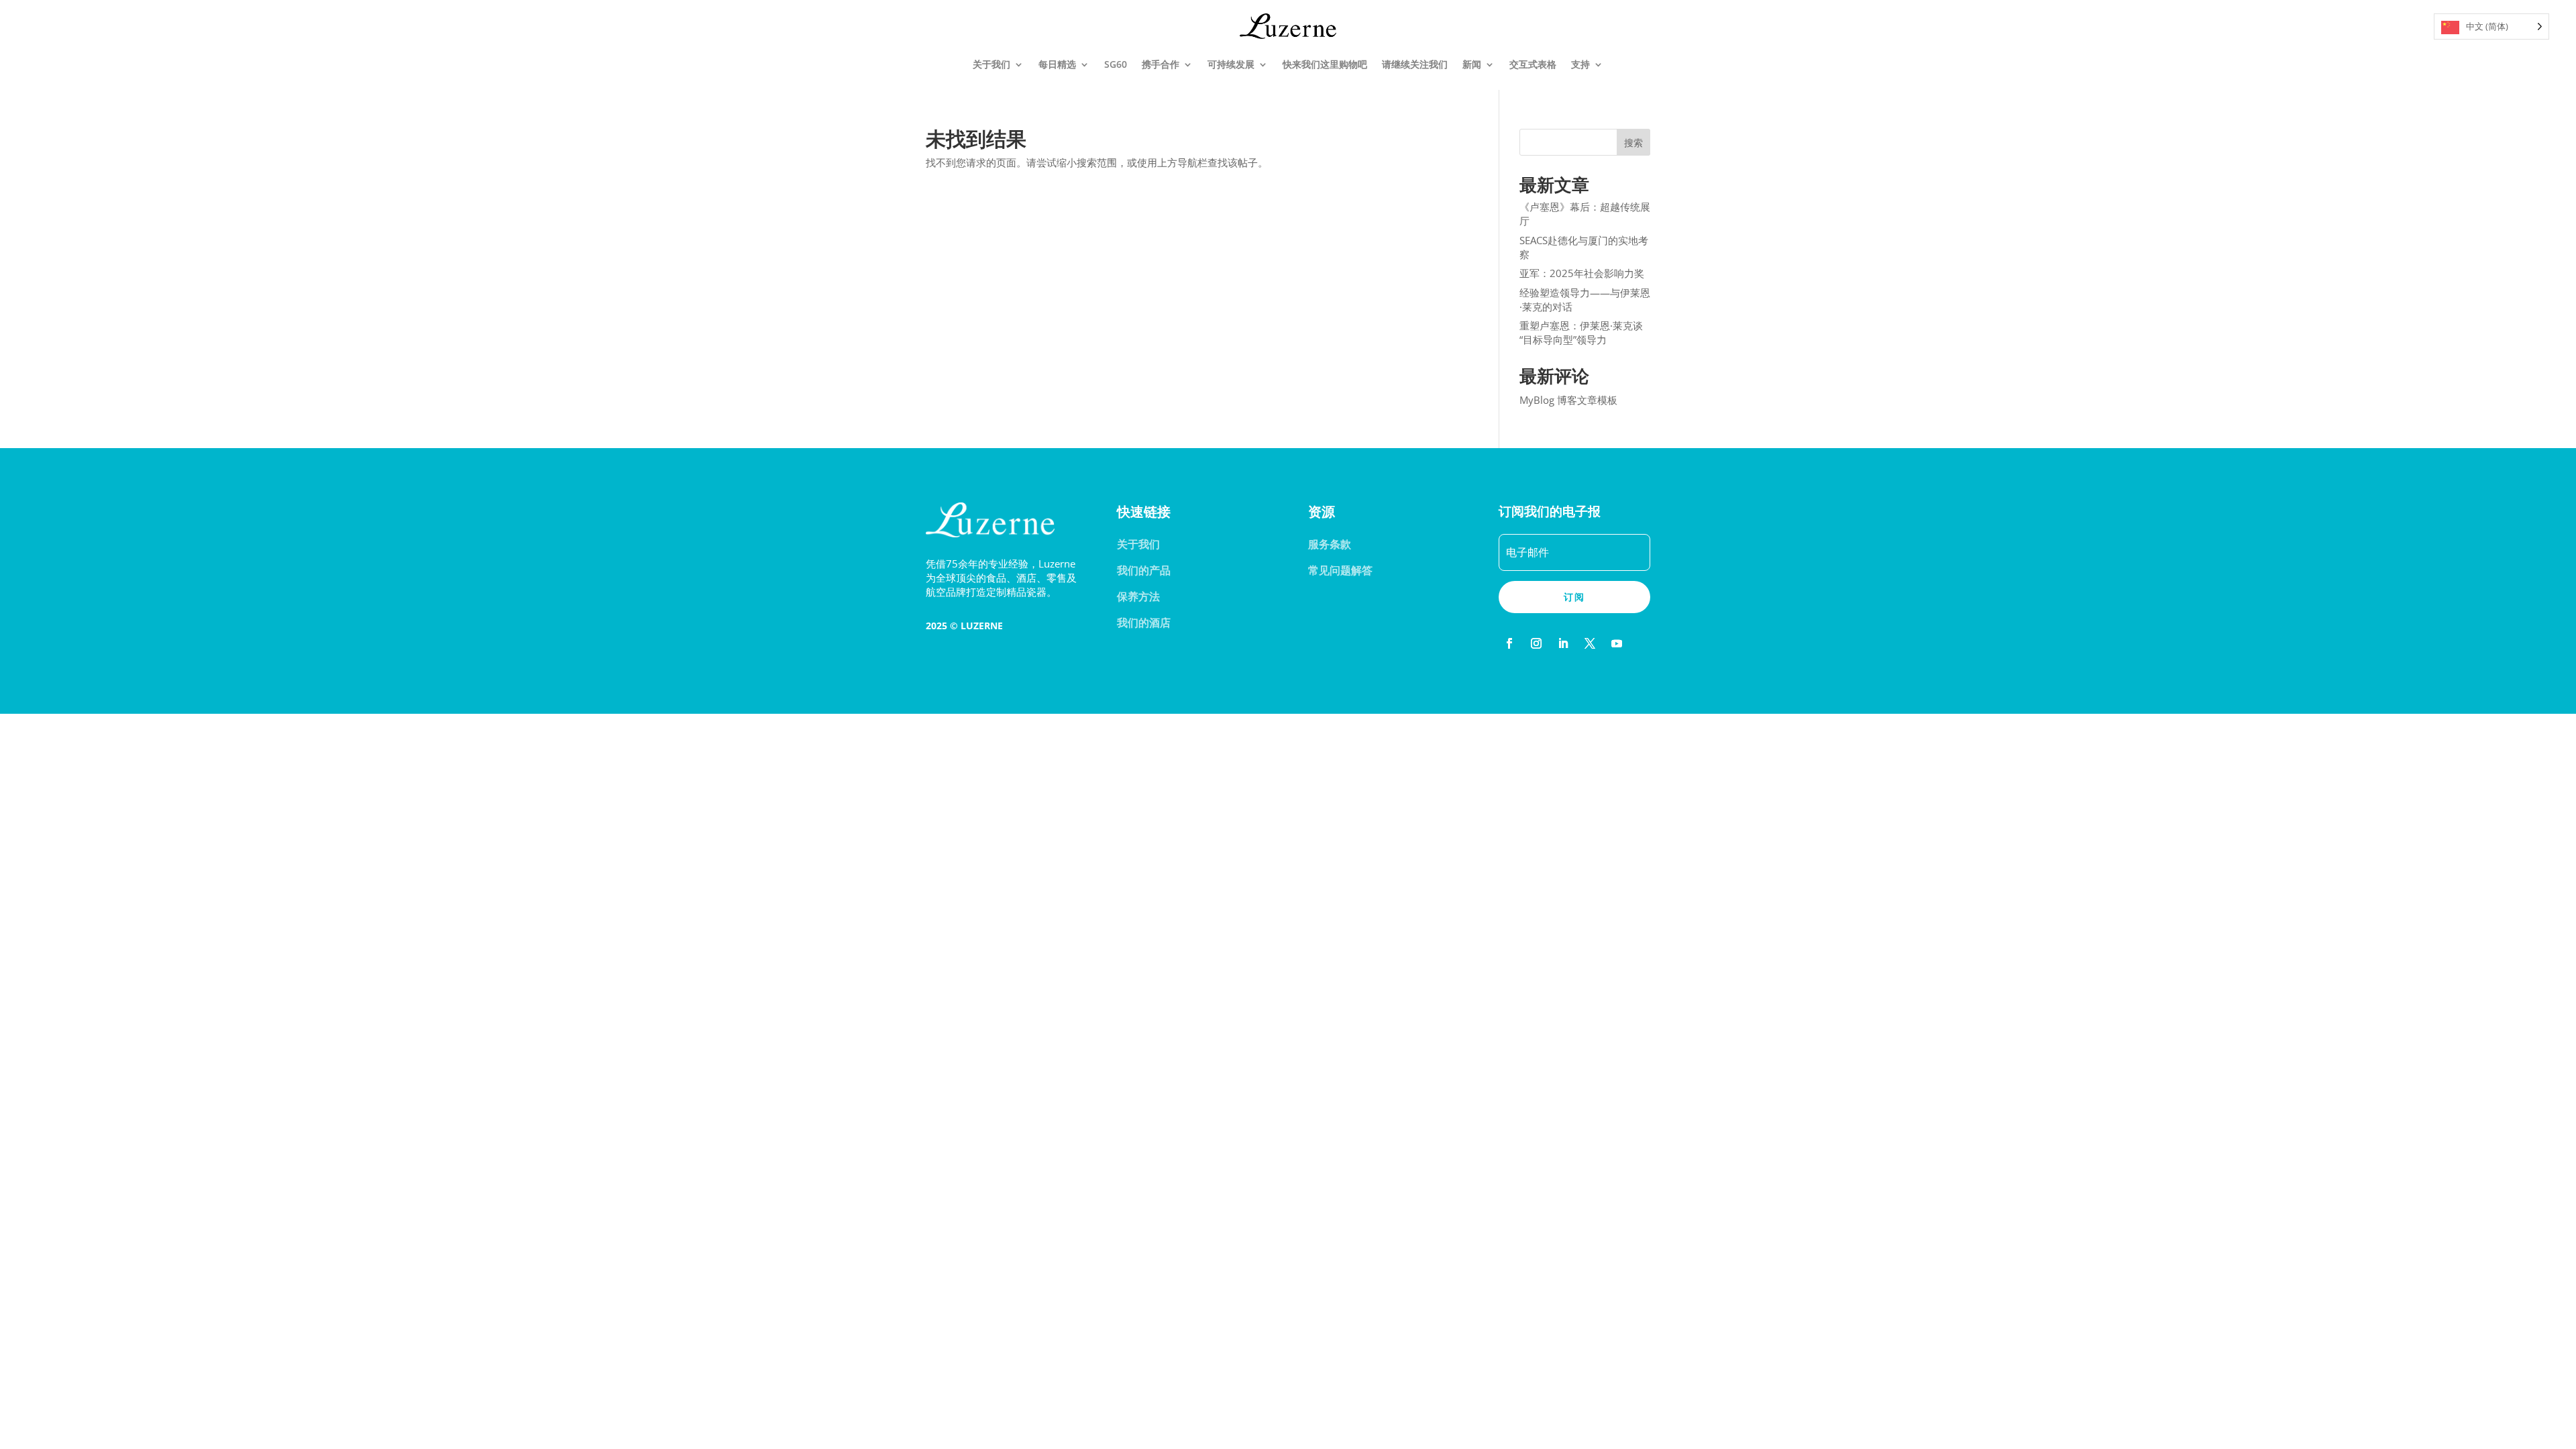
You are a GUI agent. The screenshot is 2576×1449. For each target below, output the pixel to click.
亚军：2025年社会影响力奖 (1582, 273)
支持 (1580, 64)
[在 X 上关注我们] (1590, 643)
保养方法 (1138, 596)
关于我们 (991, 64)
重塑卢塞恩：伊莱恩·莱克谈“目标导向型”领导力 (1581, 332)
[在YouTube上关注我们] (1617, 643)
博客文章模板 (1587, 400)
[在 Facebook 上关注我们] (1509, 643)
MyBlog (1537, 400)
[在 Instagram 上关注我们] (1536, 643)
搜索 (1633, 143)
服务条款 (1330, 544)
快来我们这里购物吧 (1325, 64)
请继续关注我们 (1415, 64)
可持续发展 (1231, 64)
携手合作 (1161, 64)
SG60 (1116, 64)
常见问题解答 (1340, 570)
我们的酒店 (1144, 623)
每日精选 (1057, 64)
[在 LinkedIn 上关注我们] (1563, 643)
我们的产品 (1144, 570)
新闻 (1472, 64)
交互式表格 (1533, 64)
